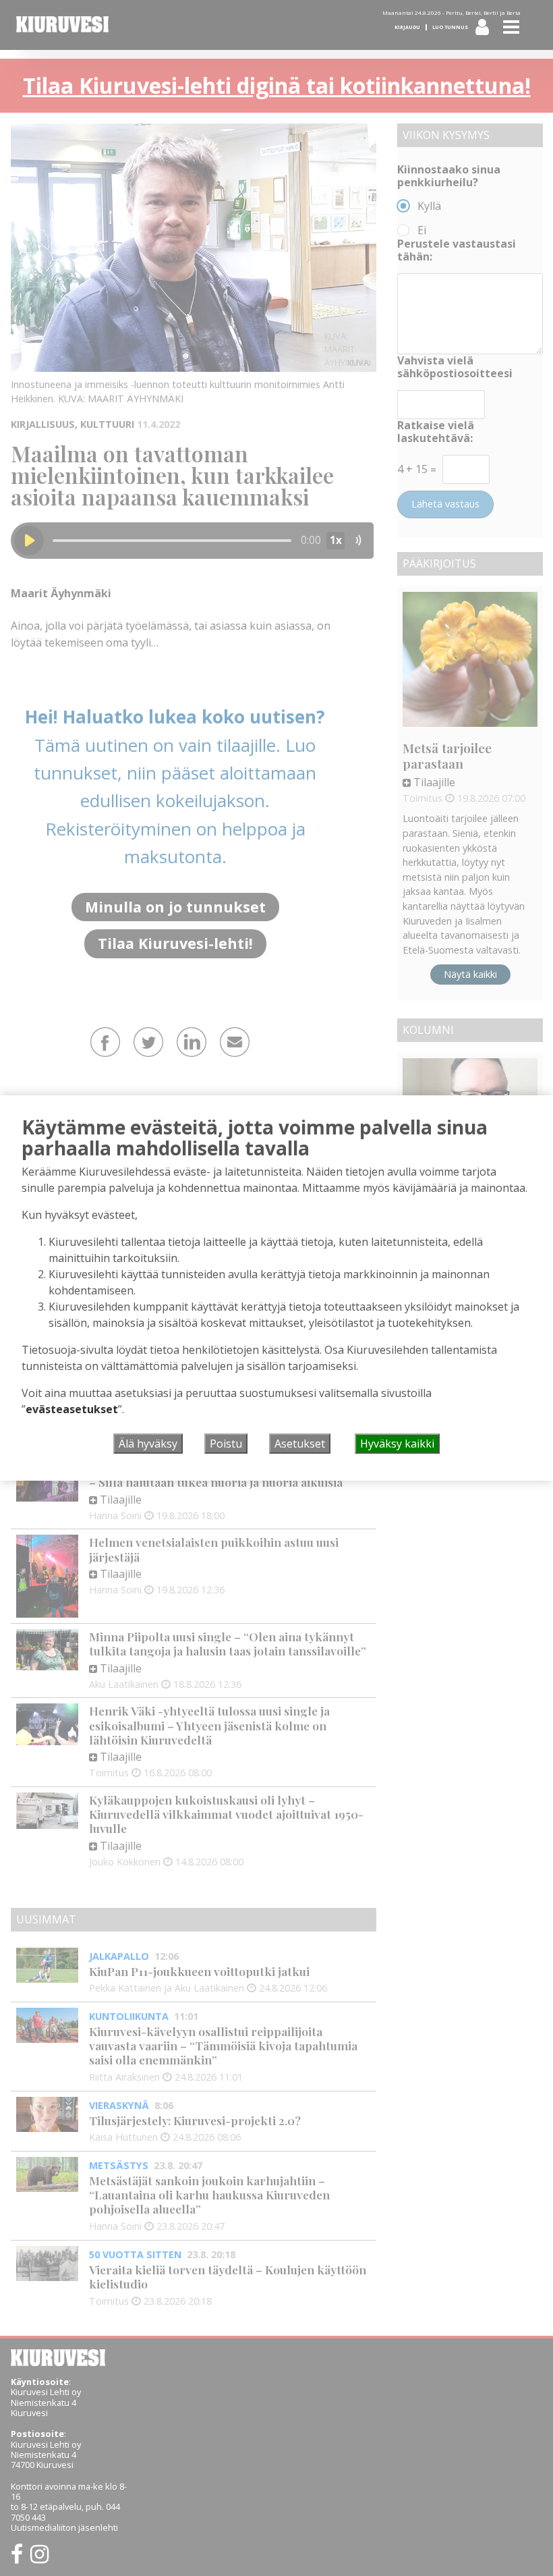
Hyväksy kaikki (397, 1444)
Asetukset (300, 1444)
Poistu (226, 1444)
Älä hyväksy (148, 1444)
